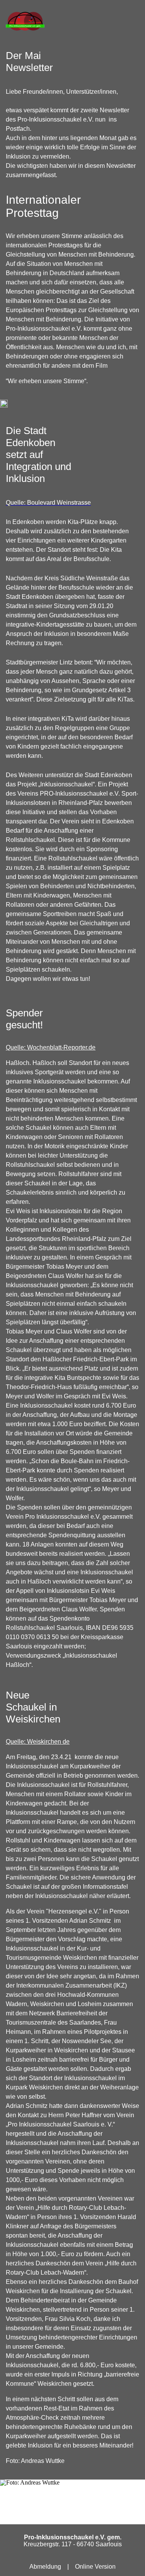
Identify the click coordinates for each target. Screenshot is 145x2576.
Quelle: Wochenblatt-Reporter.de (51, 1047)
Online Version (95, 2567)
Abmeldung (45, 2567)
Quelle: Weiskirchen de (38, 1742)
